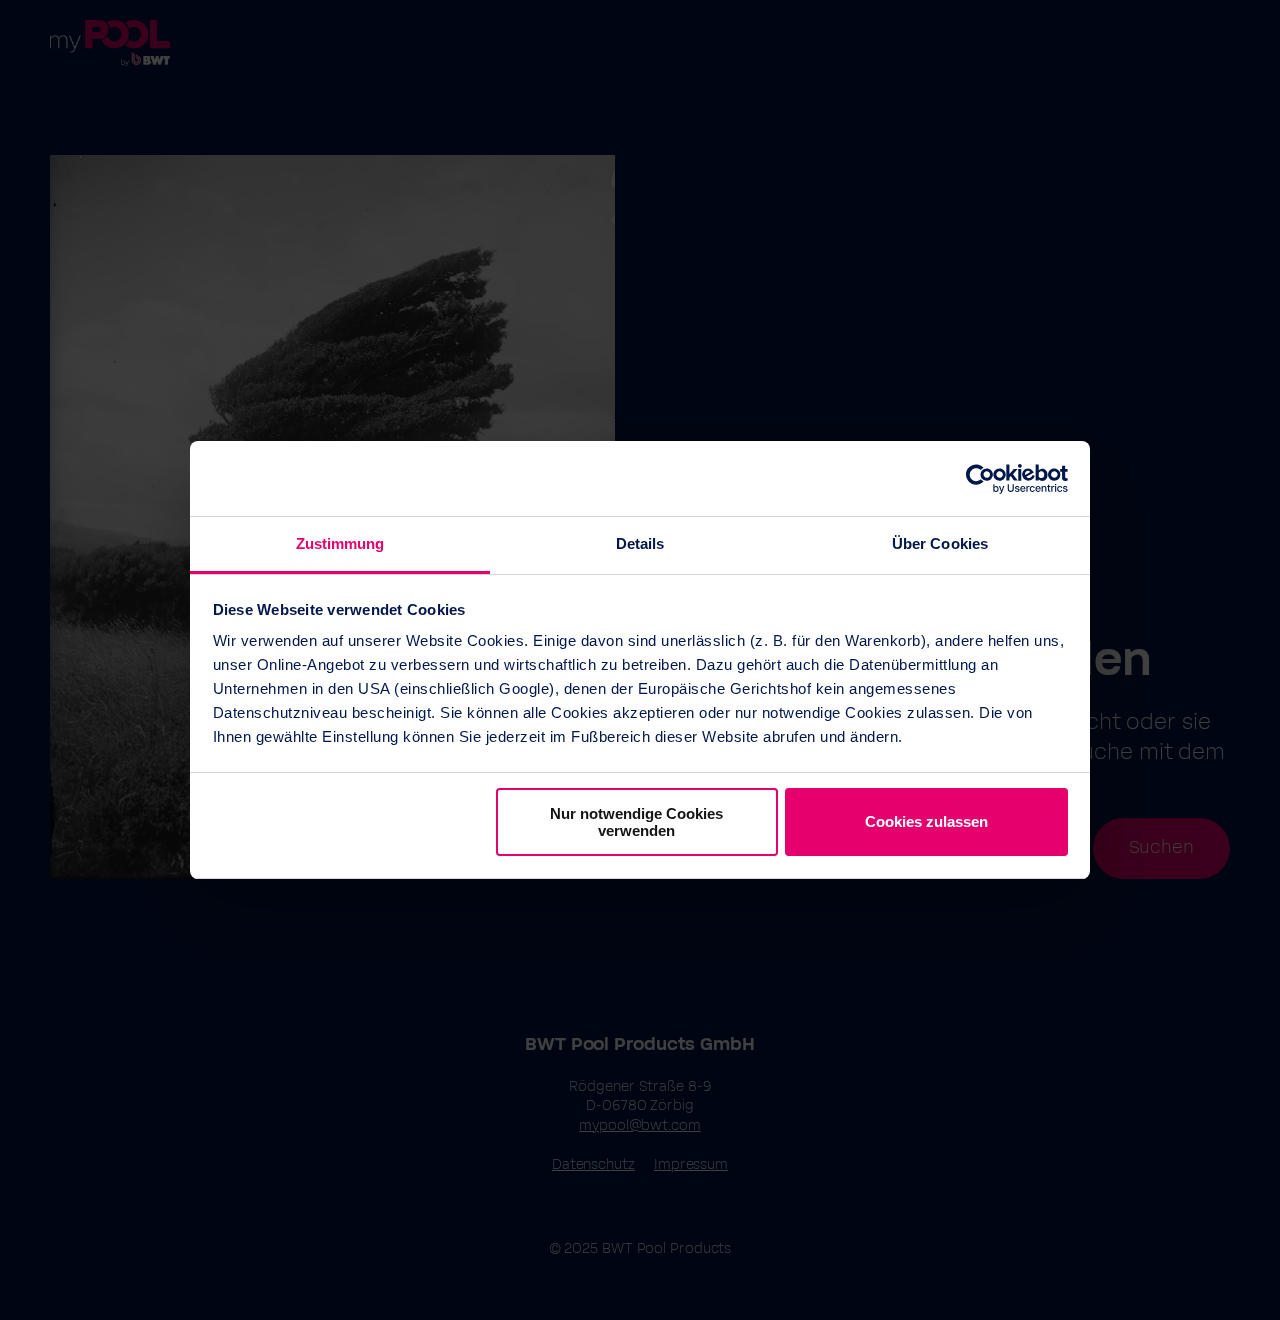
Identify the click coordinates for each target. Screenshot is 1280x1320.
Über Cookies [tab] (940, 543)
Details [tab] (640, 543)
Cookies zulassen (926, 821)
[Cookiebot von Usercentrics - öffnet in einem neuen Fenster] (980, 479)
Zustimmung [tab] (340, 543)
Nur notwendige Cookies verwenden (636, 822)
